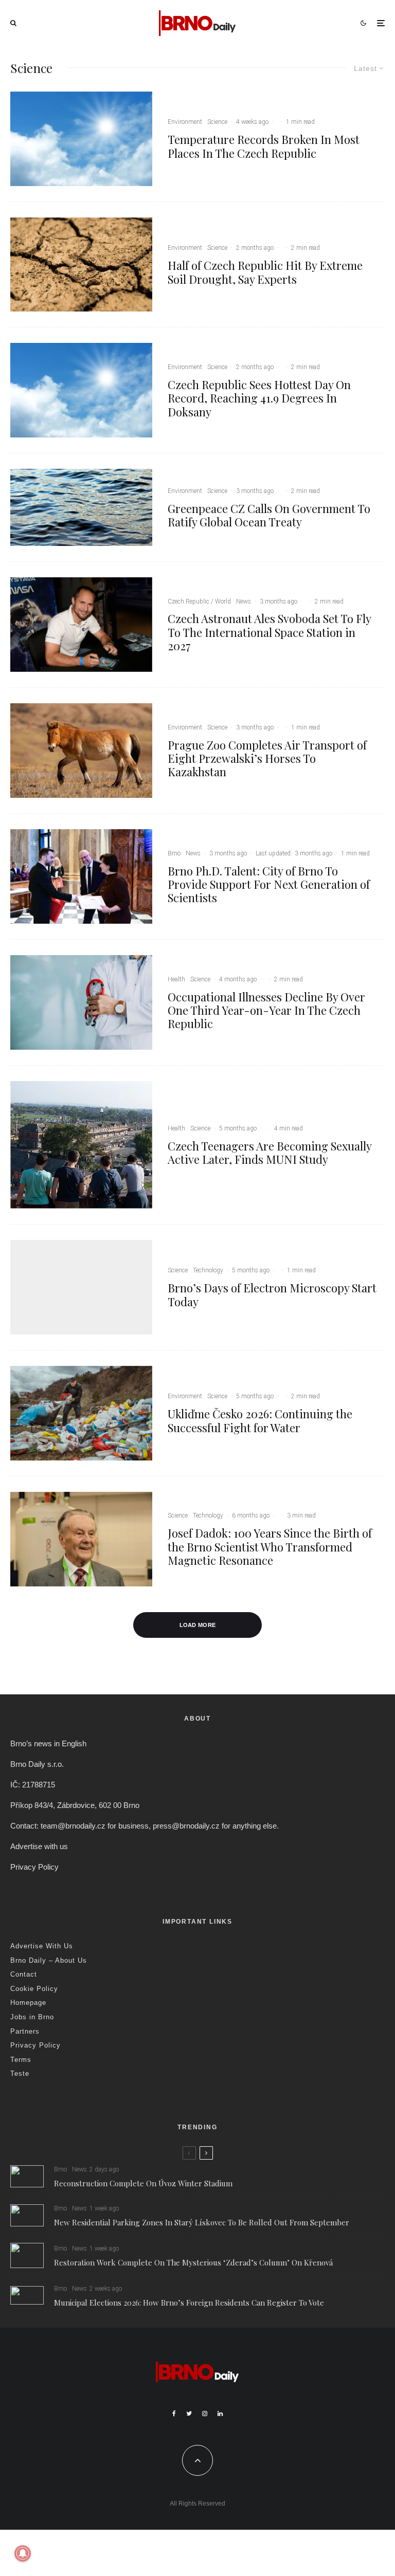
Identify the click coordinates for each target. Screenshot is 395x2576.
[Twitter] (189, 2414)
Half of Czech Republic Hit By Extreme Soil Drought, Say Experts (265, 272)
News (244, 601)
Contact (24, 1974)
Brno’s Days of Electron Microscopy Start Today (272, 1295)
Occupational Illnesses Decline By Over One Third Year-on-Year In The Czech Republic (266, 1010)
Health (176, 979)
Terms (21, 2060)
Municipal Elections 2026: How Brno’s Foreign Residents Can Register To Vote (189, 2303)
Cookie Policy (34, 1989)
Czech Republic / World (199, 601)
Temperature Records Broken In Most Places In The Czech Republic (264, 146)
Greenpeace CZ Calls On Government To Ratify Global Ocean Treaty (269, 515)
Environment (185, 122)
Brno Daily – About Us (49, 1960)
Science (217, 122)
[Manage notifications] (23, 2553)
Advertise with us (39, 1846)
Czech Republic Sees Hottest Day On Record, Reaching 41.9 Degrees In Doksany (259, 398)
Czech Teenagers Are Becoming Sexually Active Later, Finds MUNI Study (270, 1153)
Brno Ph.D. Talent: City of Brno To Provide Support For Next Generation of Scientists (269, 884)
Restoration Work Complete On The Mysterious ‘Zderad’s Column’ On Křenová (193, 2262)
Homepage (28, 2003)
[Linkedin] (220, 2414)
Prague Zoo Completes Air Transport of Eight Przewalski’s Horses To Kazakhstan (267, 759)
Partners (25, 2031)
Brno (174, 853)
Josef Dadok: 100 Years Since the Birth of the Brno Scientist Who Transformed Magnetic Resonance (270, 1547)
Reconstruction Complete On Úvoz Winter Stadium (143, 2183)
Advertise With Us (42, 1946)
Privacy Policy (34, 1867)
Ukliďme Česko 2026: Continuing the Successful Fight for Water (260, 1421)
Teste (20, 2073)
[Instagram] (205, 2414)
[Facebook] (174, 2414)
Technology (208, 1270)
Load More (198, 1625)
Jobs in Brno (32, 2017)
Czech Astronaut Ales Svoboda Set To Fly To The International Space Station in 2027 (269, 632)
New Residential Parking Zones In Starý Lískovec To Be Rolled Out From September (202, 2222)
